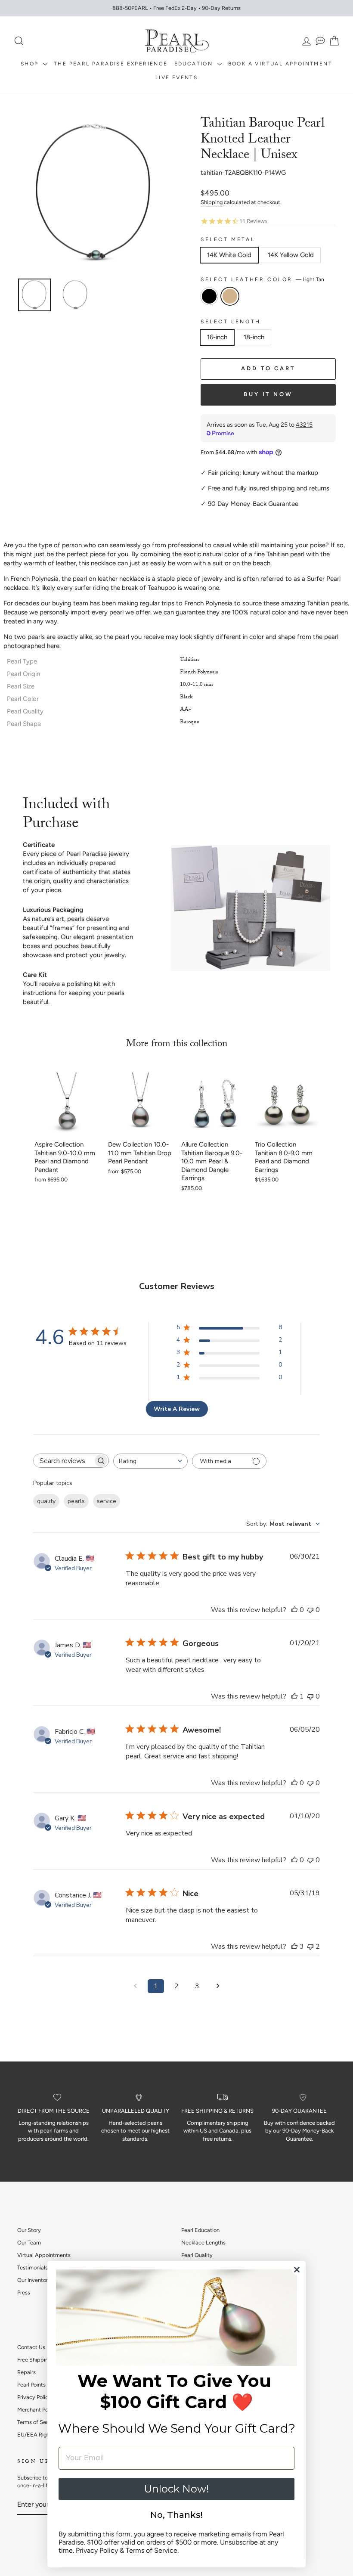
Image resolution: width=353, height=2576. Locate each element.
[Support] (320, 41)
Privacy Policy (34, 2397)
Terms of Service (38, 2422)
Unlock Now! (176, 2489)
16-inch (217, 337)
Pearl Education (200, 2230)
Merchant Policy (37, 2410)
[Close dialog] (297, 2270)
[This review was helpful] (294, 1947)
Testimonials (33, 2268)
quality (46, 1501)
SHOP (31, 64)
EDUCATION (195, 64)
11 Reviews (253, 221)
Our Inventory (34, 2280)
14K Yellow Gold (291, 255)
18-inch (254, 337)
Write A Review (177, 1409)
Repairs (26, 2372)
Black (209, 296)
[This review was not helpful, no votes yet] (310, 1610)
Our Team (29, 2243)
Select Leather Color (262, 279)
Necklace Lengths (203, 2243)
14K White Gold (229, 255)
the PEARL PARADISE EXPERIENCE (111, 64)
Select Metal (228, 239)
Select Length (231, 322)
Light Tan (230, 296)
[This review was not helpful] (310, 1947)
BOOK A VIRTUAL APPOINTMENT (280, 64)
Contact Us (31, 2347)
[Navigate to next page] (218, 1986)
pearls (76, 1501)
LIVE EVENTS (176, 77)
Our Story (29, 2230)
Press (24, 2292)
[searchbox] (63, 1461)
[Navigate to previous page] (135, 1986)
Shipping (212, 202)
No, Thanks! (176, 2515)
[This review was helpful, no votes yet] (294, 1610)
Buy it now (268, 394)
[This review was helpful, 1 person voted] (294, 1696)
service (107, 1501)
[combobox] (150, 1461)
